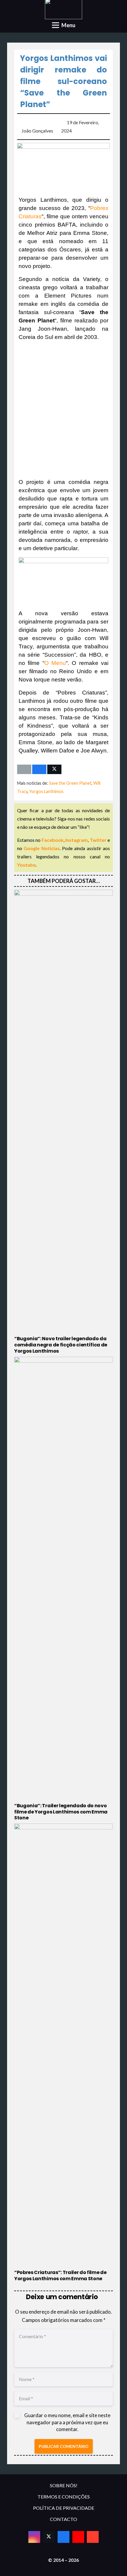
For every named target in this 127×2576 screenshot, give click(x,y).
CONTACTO (63, 2519)
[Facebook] (63, 2537)
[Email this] (24, 769)
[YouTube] (78, 2537)
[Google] (93, 2537)
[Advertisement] (63, 410)
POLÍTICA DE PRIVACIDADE (64, 2508)
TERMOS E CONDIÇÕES (64, 2497)
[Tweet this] (54, 769)
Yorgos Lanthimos (46, 791)
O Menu (55, 663)
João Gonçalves (37, 131)
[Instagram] (34, 2537)
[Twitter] (49, 2537)
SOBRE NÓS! (64, 2485)
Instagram (76, 840)
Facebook (53, 840)
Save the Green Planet (70, 783)
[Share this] (39, 769)
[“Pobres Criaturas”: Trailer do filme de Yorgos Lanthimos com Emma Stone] (63, 2053)
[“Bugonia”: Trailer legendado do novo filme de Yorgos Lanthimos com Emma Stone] (63, 1589)
